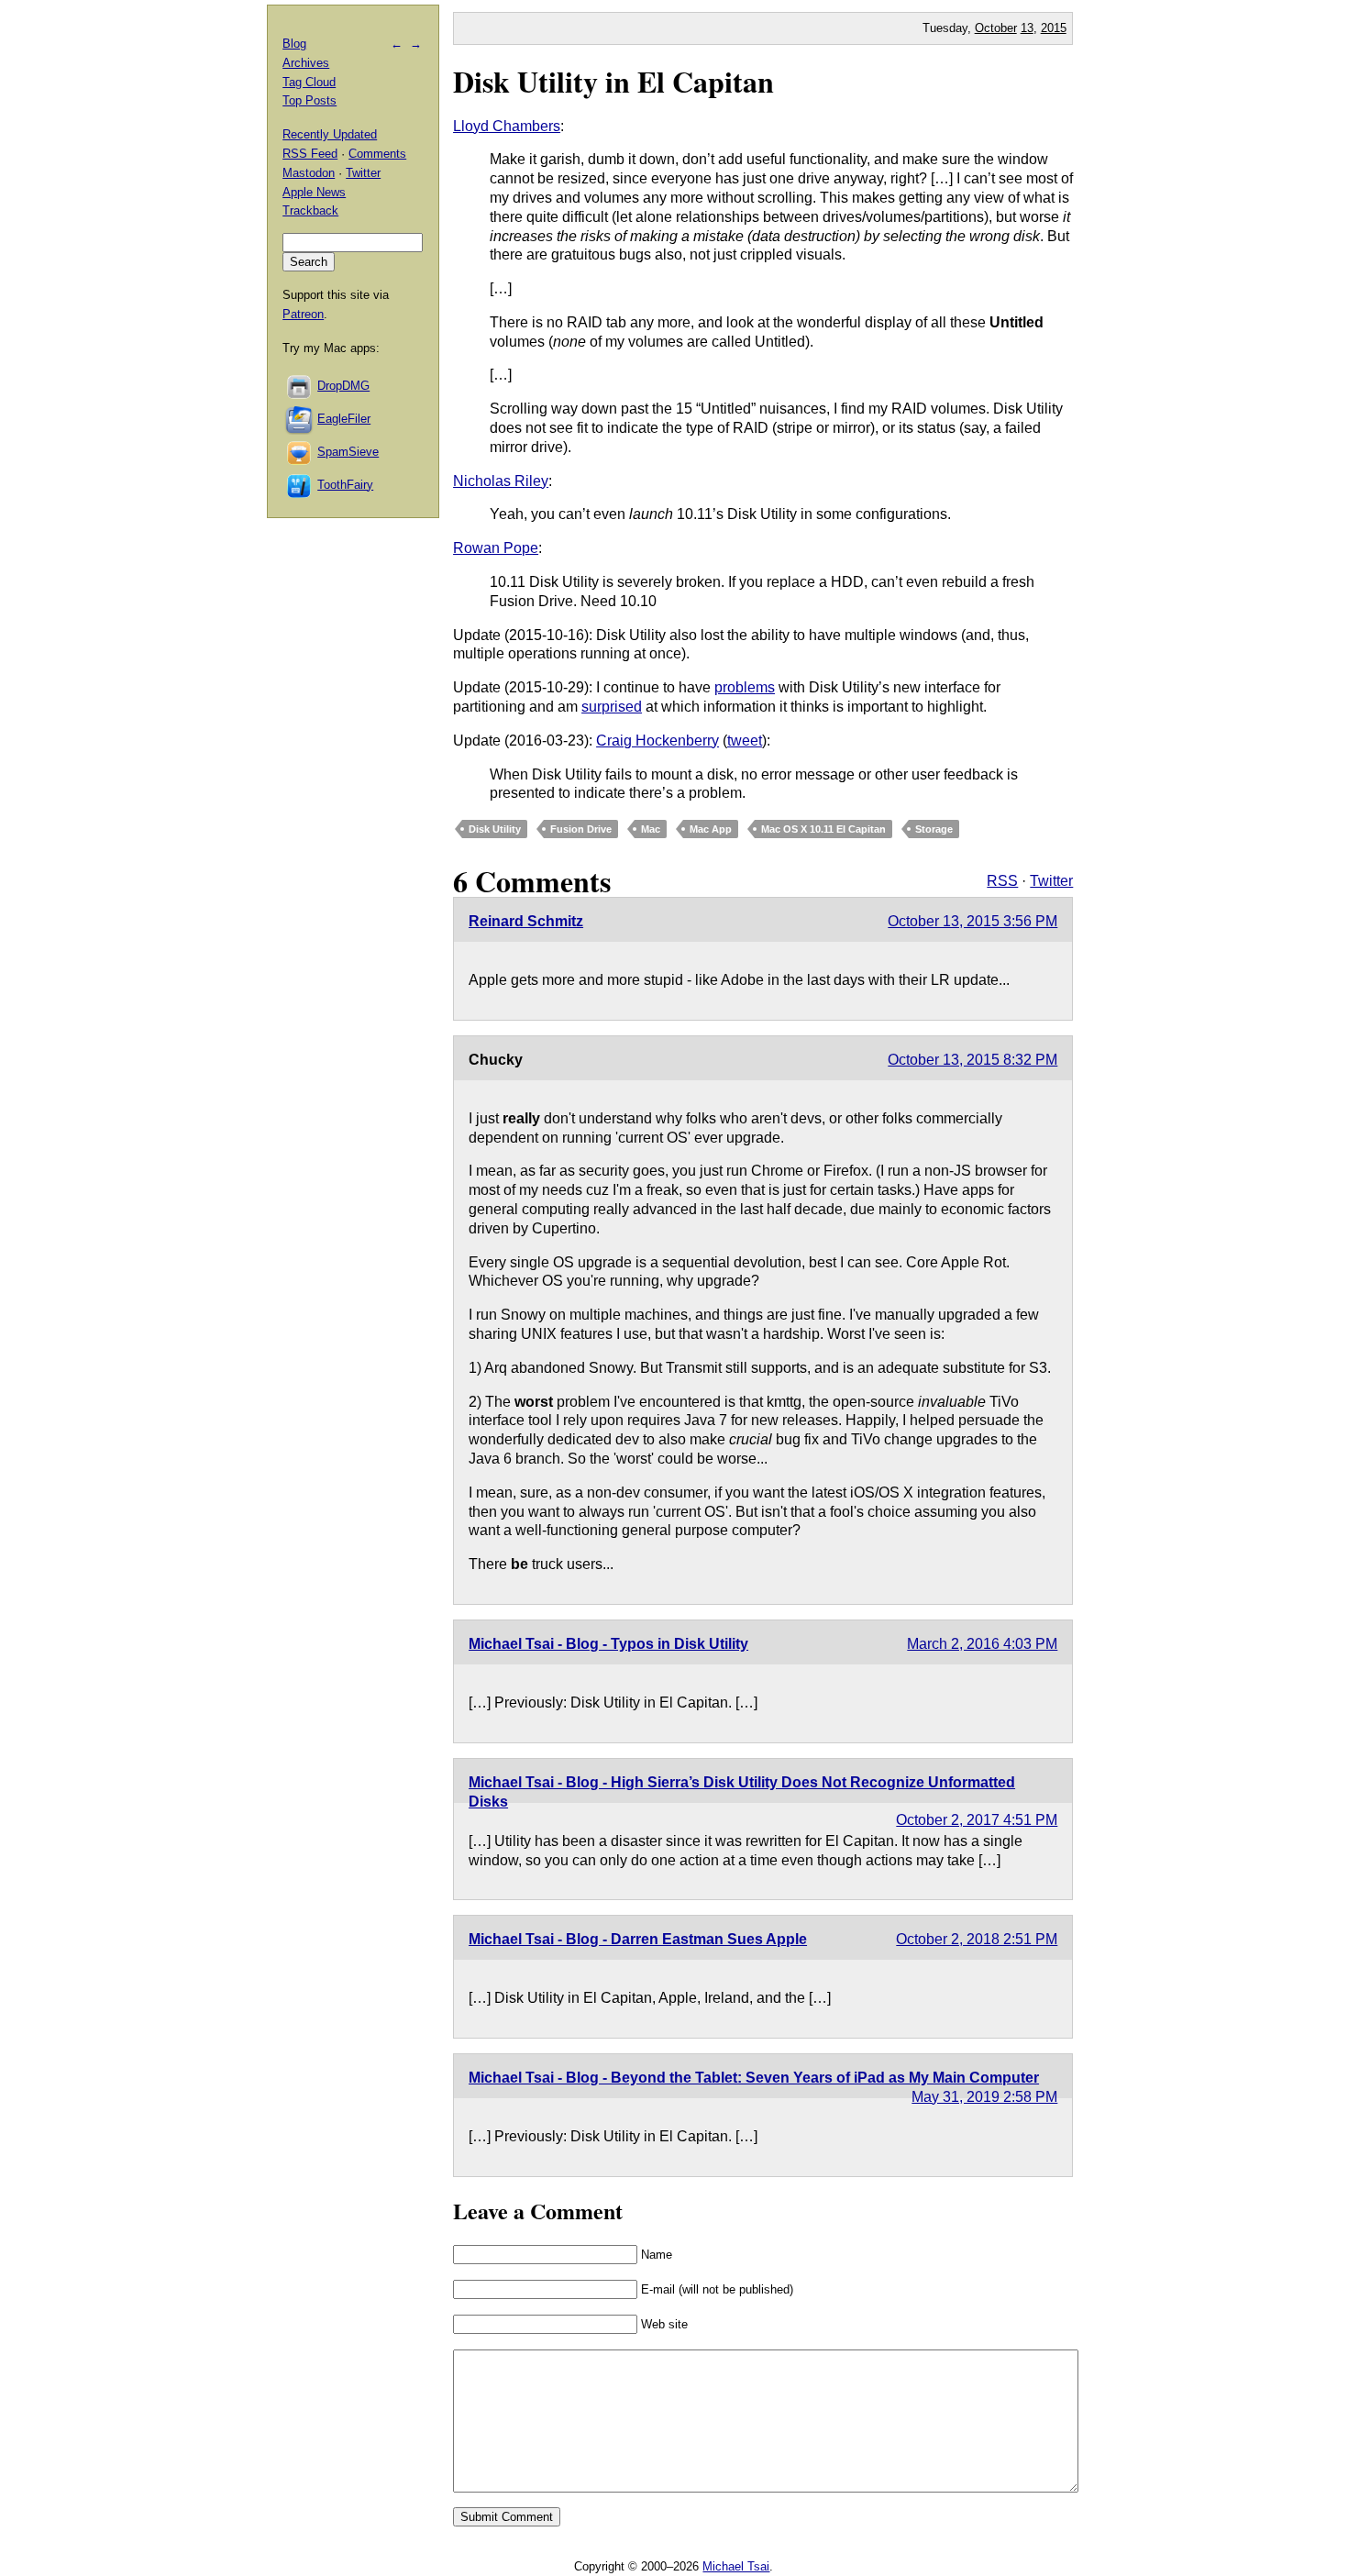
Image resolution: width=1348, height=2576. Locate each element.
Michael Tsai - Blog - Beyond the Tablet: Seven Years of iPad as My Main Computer (754, 2078)
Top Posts (309, 100)
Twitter (1051, 881)
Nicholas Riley (501, 481)
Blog (294, 44)
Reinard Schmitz (526, 921)
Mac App (711, 829)
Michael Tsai (736, 2566)
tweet (745, 741)
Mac (651, 829)
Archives (306, 63)
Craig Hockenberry (657, 741)
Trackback (310, 210)
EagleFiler (344, 419)
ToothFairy (345, 485)
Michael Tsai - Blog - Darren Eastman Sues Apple (638, 1939)
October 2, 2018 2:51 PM (977, 1939)
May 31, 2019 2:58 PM (984, 2097)
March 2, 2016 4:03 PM (982, 1644)
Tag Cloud (309, 82)
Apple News (314, 192)
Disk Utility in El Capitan (613, 81)
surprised (612, 707)
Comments (377, 154)
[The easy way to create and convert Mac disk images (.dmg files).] (300, 386)
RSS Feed (310, 154)
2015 (1054, 28)
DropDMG (343, 386)
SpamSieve (348, 452)
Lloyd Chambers (507, 126)
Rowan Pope (496, 548)
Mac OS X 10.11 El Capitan (823, 829)
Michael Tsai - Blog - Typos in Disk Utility (608, 1644)
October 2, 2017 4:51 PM (977, 1820)
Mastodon (309, 173)
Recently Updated (330, 134)
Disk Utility (495, 829)
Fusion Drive (581, 829)
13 (1027, 28)
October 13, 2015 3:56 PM (972, 921)
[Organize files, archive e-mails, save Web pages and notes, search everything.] (300, 419)
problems (745, 687)
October (996, 28)
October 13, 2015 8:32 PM (972, 1060)
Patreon (303, 314)
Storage (934, 829)
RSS (1002, 881)
